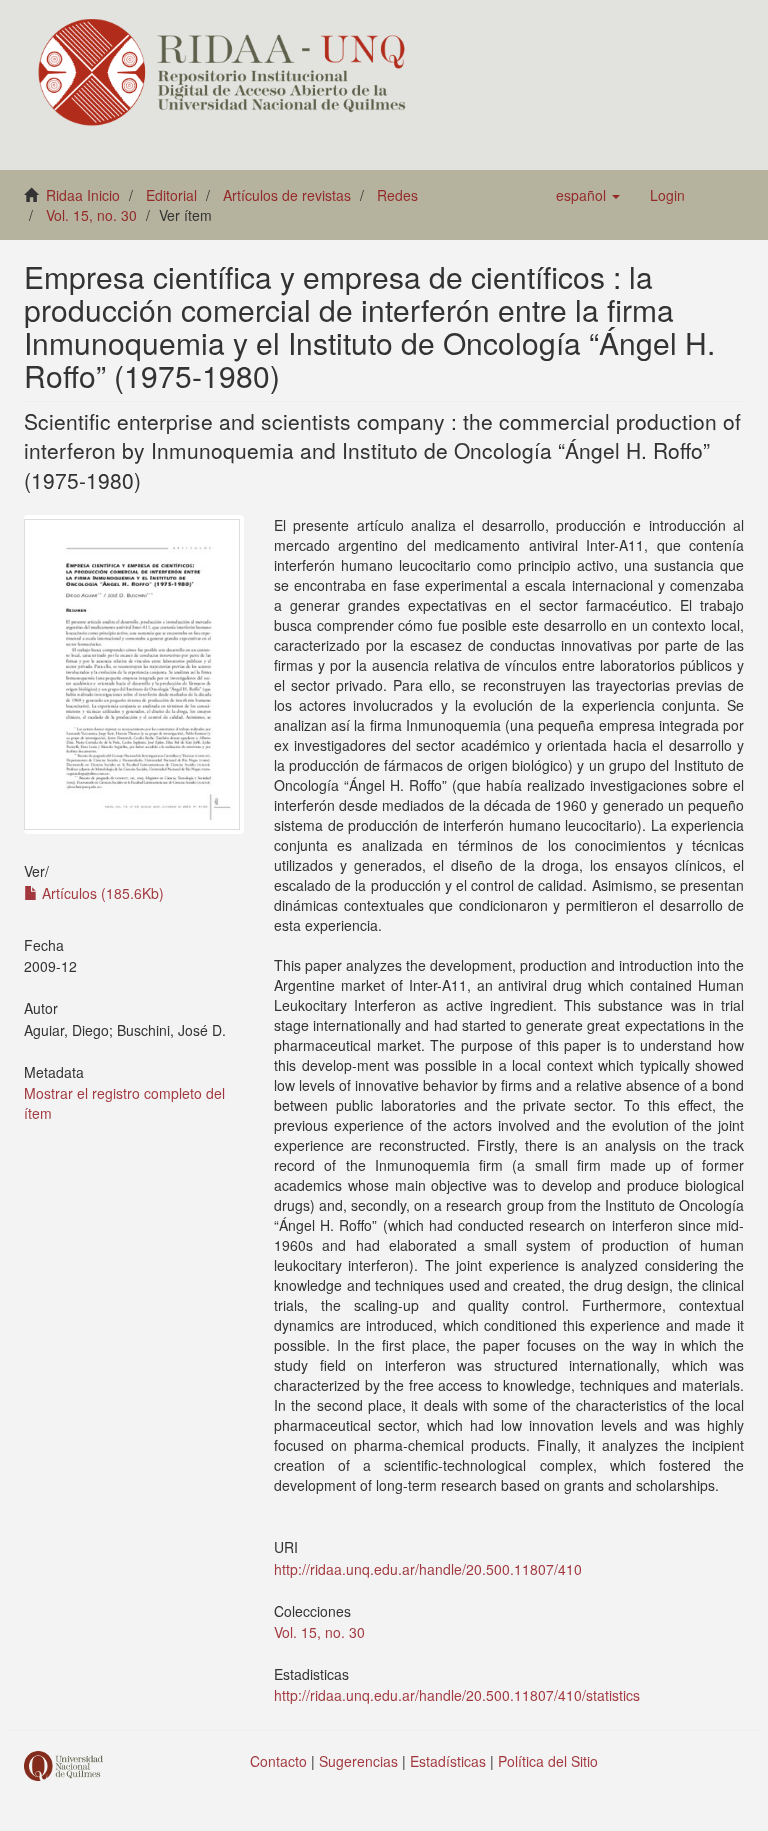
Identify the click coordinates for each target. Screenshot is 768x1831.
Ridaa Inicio (83, 195)
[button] (588, 195)
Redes (397, 195)
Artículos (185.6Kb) (101, 893)
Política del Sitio (548, 1761)
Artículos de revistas (287, 195)
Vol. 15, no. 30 (91, 215)
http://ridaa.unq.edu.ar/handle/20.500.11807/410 (428, 1569)
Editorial (171, 195)
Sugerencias (358, 1761)
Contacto (278, 1761)
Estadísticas (448, 1761)
